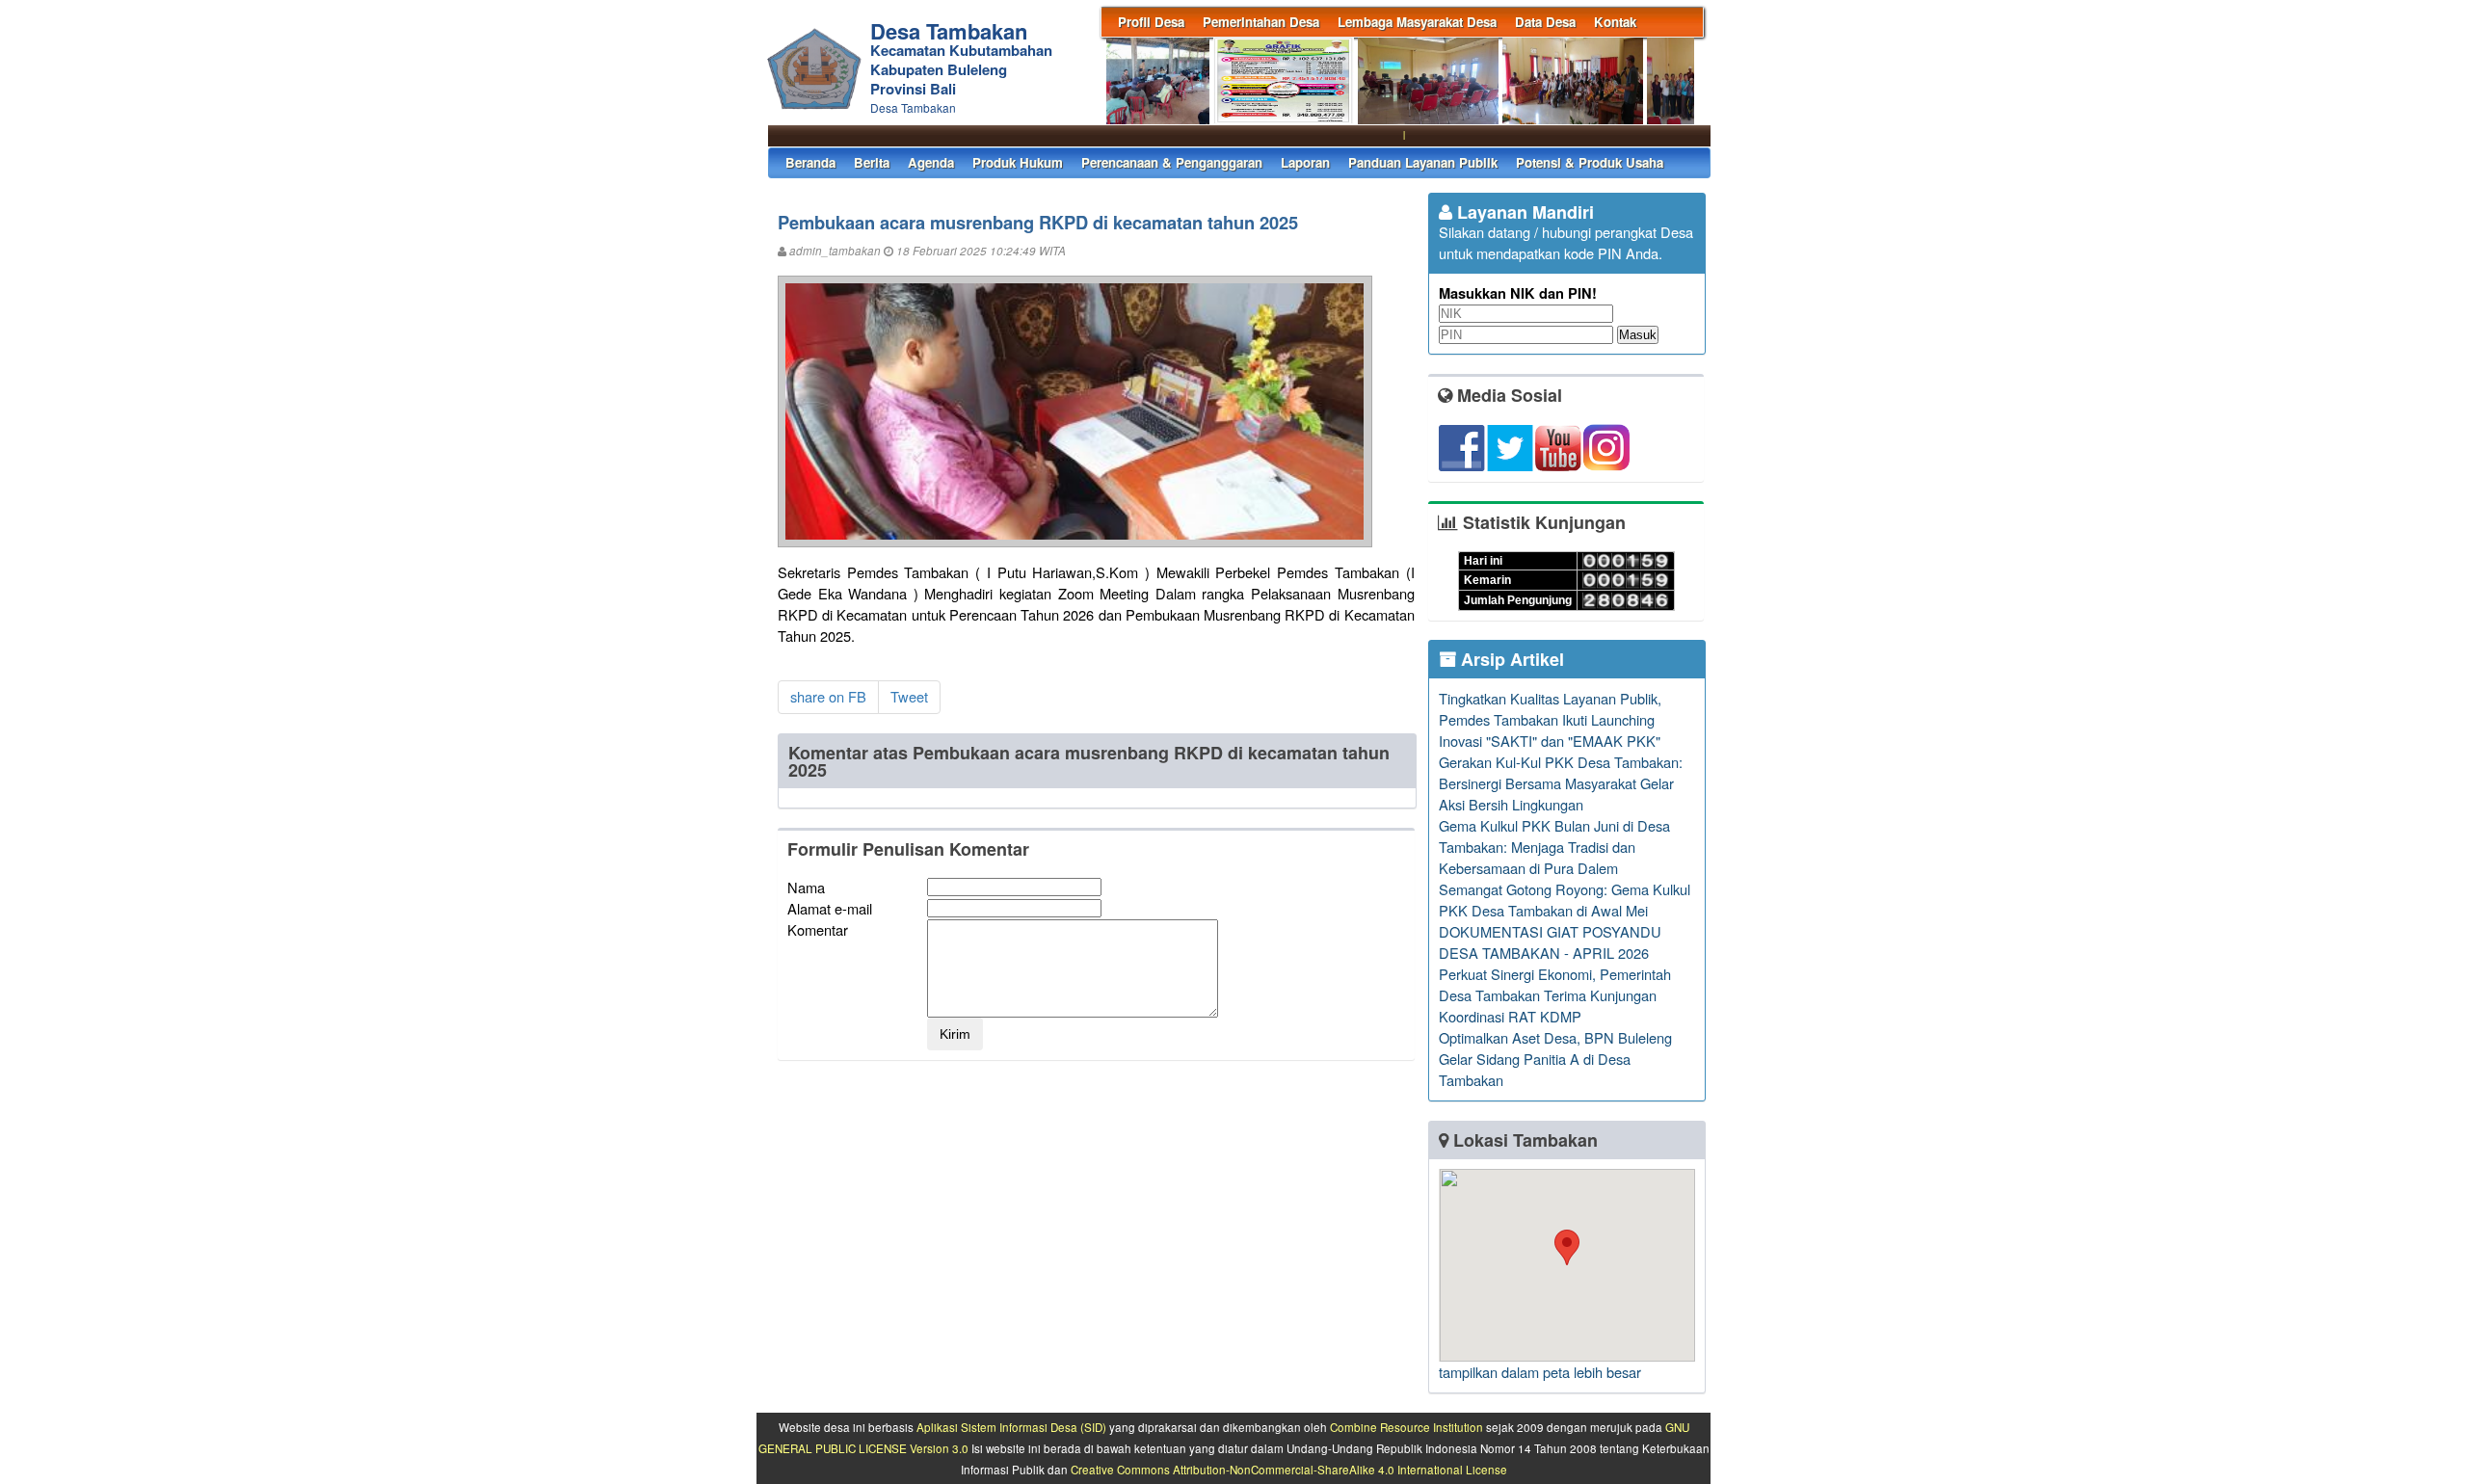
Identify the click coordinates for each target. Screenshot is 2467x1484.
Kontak (1615, 22)
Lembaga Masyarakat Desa (1417, 22)
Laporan (1305, 162)
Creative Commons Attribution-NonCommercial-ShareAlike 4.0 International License (1289, 1470)
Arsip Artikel (1510, 659)
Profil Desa (1151, 22)
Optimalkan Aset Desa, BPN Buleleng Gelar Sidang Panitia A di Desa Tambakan (1555, 1059)
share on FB (828, 696)
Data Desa (1545, 22)
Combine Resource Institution (1406, 1427)
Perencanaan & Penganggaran (1172, 162)
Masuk (1638, 335)
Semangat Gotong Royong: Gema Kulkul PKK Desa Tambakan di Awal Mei (1565, 900)
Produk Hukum (1018, 162)
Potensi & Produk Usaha (1590, 162)
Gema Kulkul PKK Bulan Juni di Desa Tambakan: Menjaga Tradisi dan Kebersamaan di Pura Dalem (1554, 847)
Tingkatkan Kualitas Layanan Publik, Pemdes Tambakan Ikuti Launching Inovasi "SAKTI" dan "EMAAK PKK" (1550, 719)
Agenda (931, 162)
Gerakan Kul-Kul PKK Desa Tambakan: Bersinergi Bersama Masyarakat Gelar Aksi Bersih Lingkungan (1561, 783)
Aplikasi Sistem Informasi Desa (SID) (1011, 1427)
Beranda (810, 162)
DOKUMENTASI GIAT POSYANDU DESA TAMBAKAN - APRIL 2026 (1550, 942)
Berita (872, 162)
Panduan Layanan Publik (1423, 162)
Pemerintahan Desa (1261, 22)
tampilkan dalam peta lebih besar (1540, 1372)
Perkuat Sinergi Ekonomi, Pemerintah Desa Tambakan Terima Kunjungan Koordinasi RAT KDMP (1555, 995)
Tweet (909, 696)
